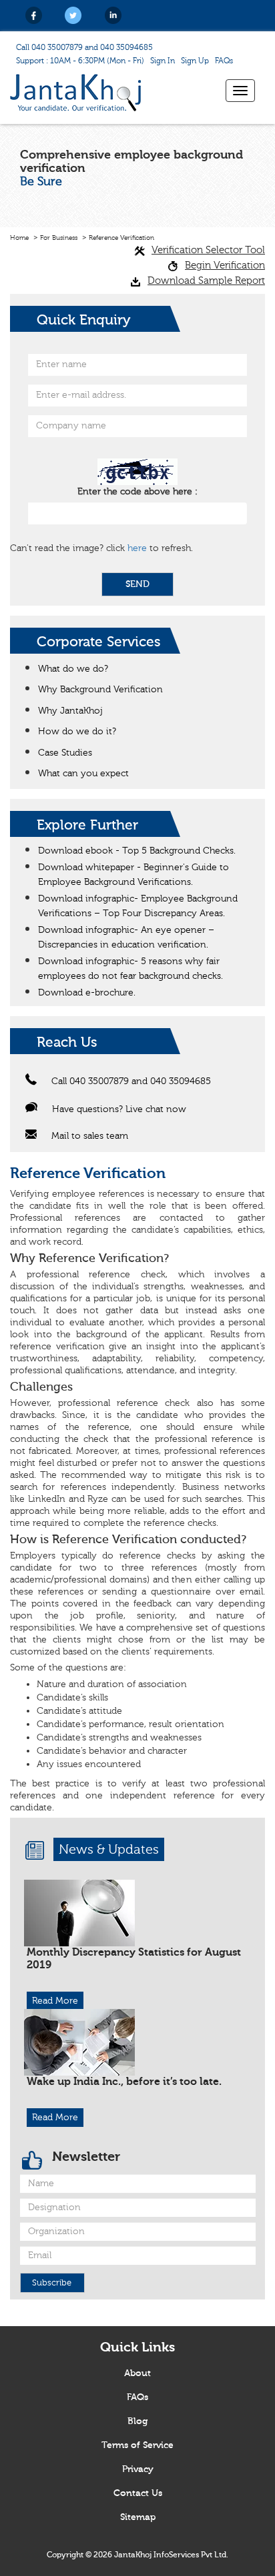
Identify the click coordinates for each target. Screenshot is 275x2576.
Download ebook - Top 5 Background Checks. (137, 851)
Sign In (163, 61)
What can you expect (83, 774)
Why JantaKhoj (70, 711)
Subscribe (52, 2283)
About (137, 2373)
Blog (137, 2421)
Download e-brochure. (87, 993)
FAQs (224, 61)
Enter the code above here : (137, 492)
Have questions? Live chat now (119, 1109)
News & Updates (109, 1849)
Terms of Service (137, 2445)
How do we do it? (77, 732)
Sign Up (195, 61)
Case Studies (65, 753)
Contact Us (138, 2493)
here (137, 548)
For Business (59, 238)
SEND (137, 584)
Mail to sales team (90, 1136)
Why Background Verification (100, 690)
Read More (55, 2001)
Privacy (138, 2469)
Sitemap (138, 2517)
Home (19, 238)
